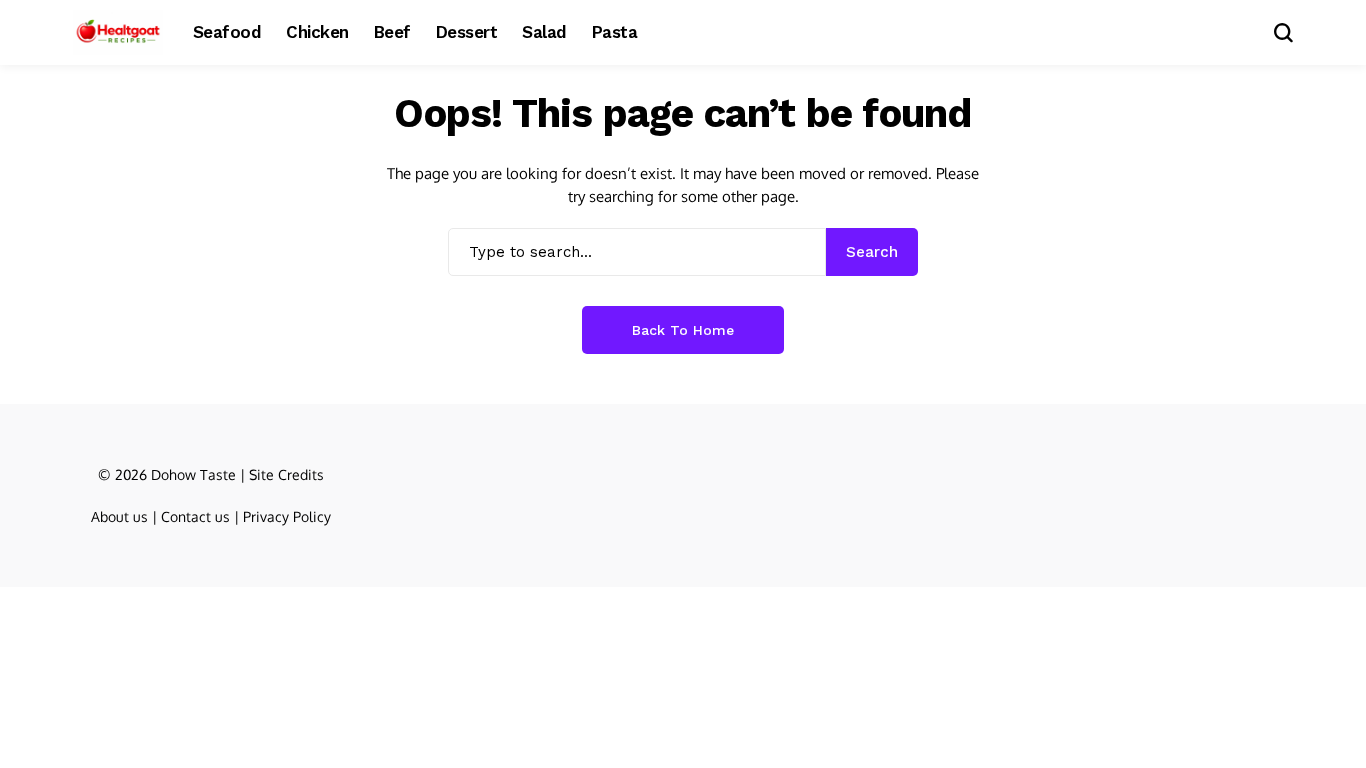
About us (119, 516)
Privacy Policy (287, 516)
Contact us (195, 516)
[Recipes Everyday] (118, 32)
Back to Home (683, 330)
